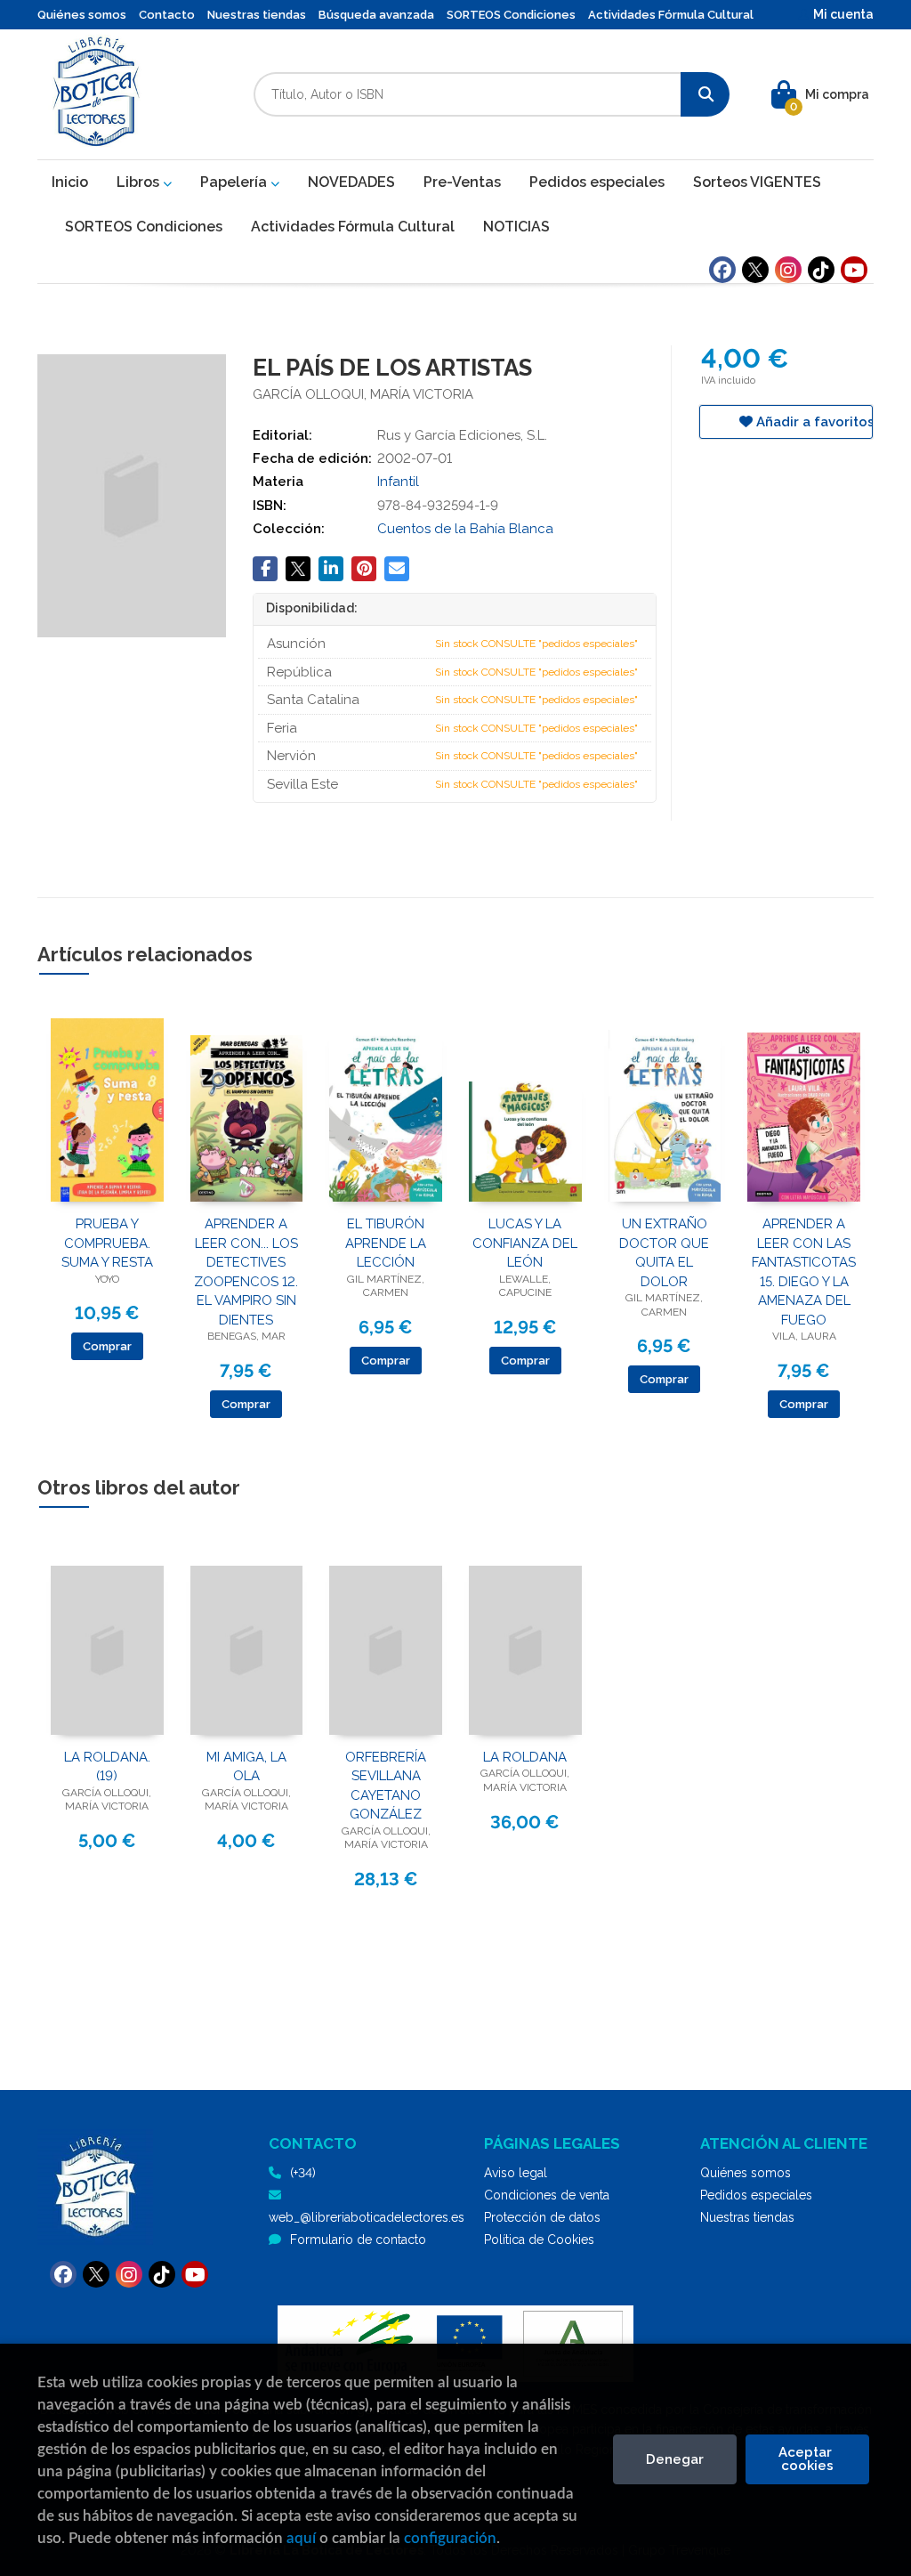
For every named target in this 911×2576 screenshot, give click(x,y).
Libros (140, 182)
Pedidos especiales (756, 2195)
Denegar (675, 2459)
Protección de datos (542, 2217)
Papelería (235, 182)
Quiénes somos (82, 15)
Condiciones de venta (547, 2195)
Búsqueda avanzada (376, 15)
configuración (450, 2538)
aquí (301, 2538)
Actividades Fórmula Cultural (671, 15)
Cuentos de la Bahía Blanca (465, 529)
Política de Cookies (539, 2240)
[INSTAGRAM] (788, 270)
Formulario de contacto (358, 2240)
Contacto (167, 15)
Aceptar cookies (807, 2459)
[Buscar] (705, 94)
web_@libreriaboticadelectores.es (367, 2217)
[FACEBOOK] (722, 270)
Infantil (398, 482)
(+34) (303, 2173)
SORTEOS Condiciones (511, 15)
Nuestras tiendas (257, 15)
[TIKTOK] (821, 270)
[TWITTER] (755, 270)
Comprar (107, 1346)
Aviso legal (516, 2173)
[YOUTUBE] (854, 270)
